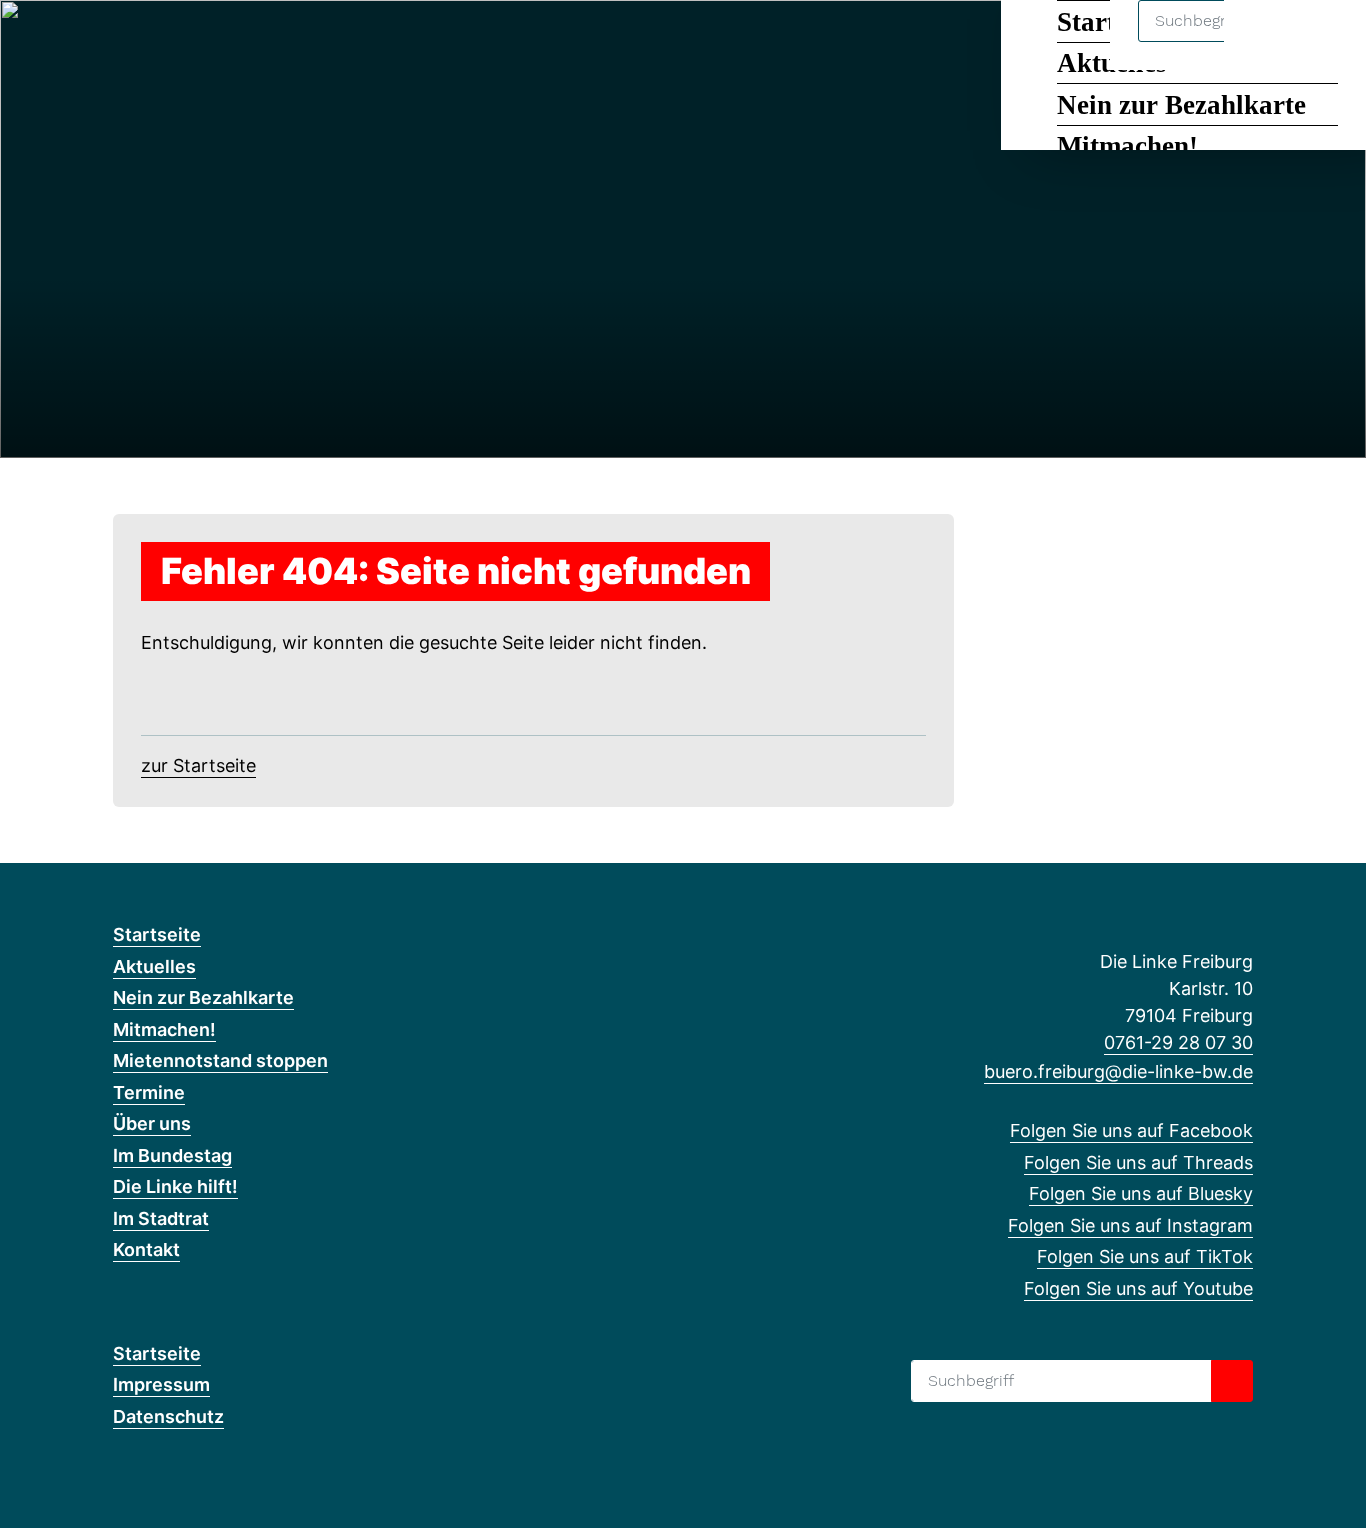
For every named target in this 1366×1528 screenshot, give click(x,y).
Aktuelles (154, 966)
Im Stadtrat (161, 1218)
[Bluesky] (189, 42)
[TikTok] (255, 42)
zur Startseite (198, 765)
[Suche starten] (1232, 1381)
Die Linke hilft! (175, 1186)
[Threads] (156, 42)
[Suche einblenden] (1265, 41)
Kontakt (146, 1249)
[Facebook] (123, 42)
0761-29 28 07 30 (1178, 1042)
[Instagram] (222, 42)
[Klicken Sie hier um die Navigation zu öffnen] (1324, 41)
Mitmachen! (1127, 146)
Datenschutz (168, 1416)
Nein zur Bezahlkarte (1181, 105)
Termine (149, 1092)
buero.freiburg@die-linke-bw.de (1118, 1071)
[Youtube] (287, 42)
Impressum (161, 1384)
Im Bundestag (172, 1155)
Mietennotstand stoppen (220, 1060)
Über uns (152, 1123)
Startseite (157, 934)
